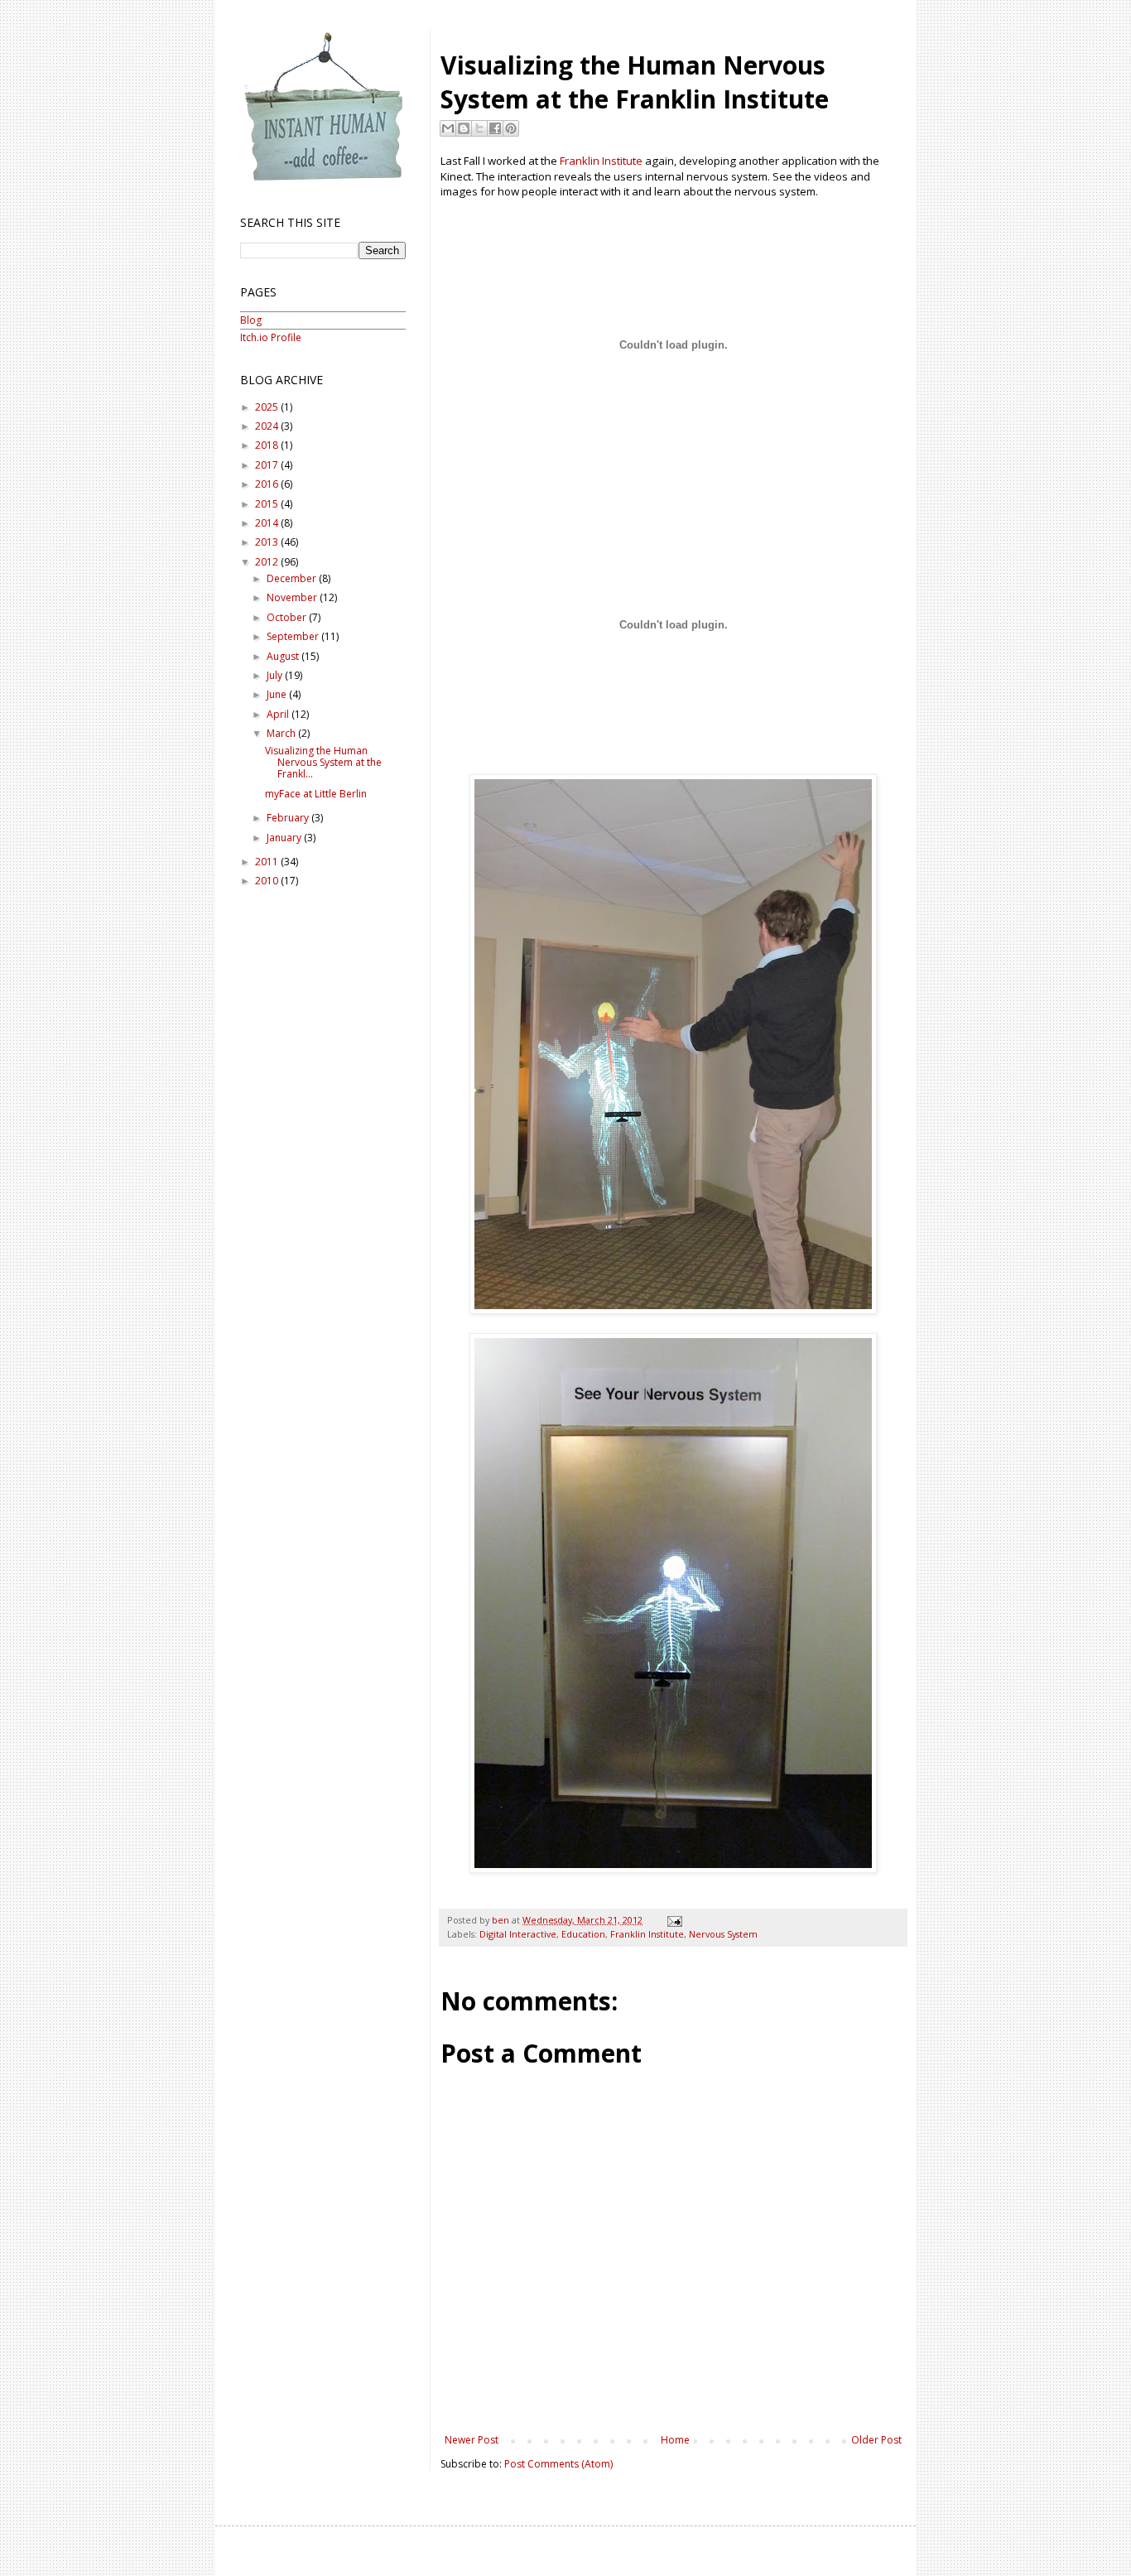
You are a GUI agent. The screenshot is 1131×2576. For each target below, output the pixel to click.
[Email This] (448, 128)
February (289, 818)
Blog (251, 320)
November (293, 597)
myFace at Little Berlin (316, 794)
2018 (268, 445)
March (282, 733)
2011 (268, 862)
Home (675, 2440)
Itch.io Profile (271, 337)
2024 (268, 426)
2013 (268, 542)
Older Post (876, 2440)
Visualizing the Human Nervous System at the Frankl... (323, 763)
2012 (268, 562)
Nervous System (723, 1934)
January (285, 838)
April (279, 714)
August (284, 656)
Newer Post (472, 2440)
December (293, 578)
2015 (268, 504)
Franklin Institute (601, 161)
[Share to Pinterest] (511, 128)
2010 (268, 881)
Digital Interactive (518, 1934)
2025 (268, 407)
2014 (268, 523)
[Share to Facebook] (495, 128)
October (288, 617)
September (294, 636)
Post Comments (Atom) (558, 2464)
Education (583, 1934)
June (278, 694)
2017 (268, 465)
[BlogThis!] (464, 128)
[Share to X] (479, 128)
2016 (268, 484)
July (276, 675)
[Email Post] (673, 1920)
